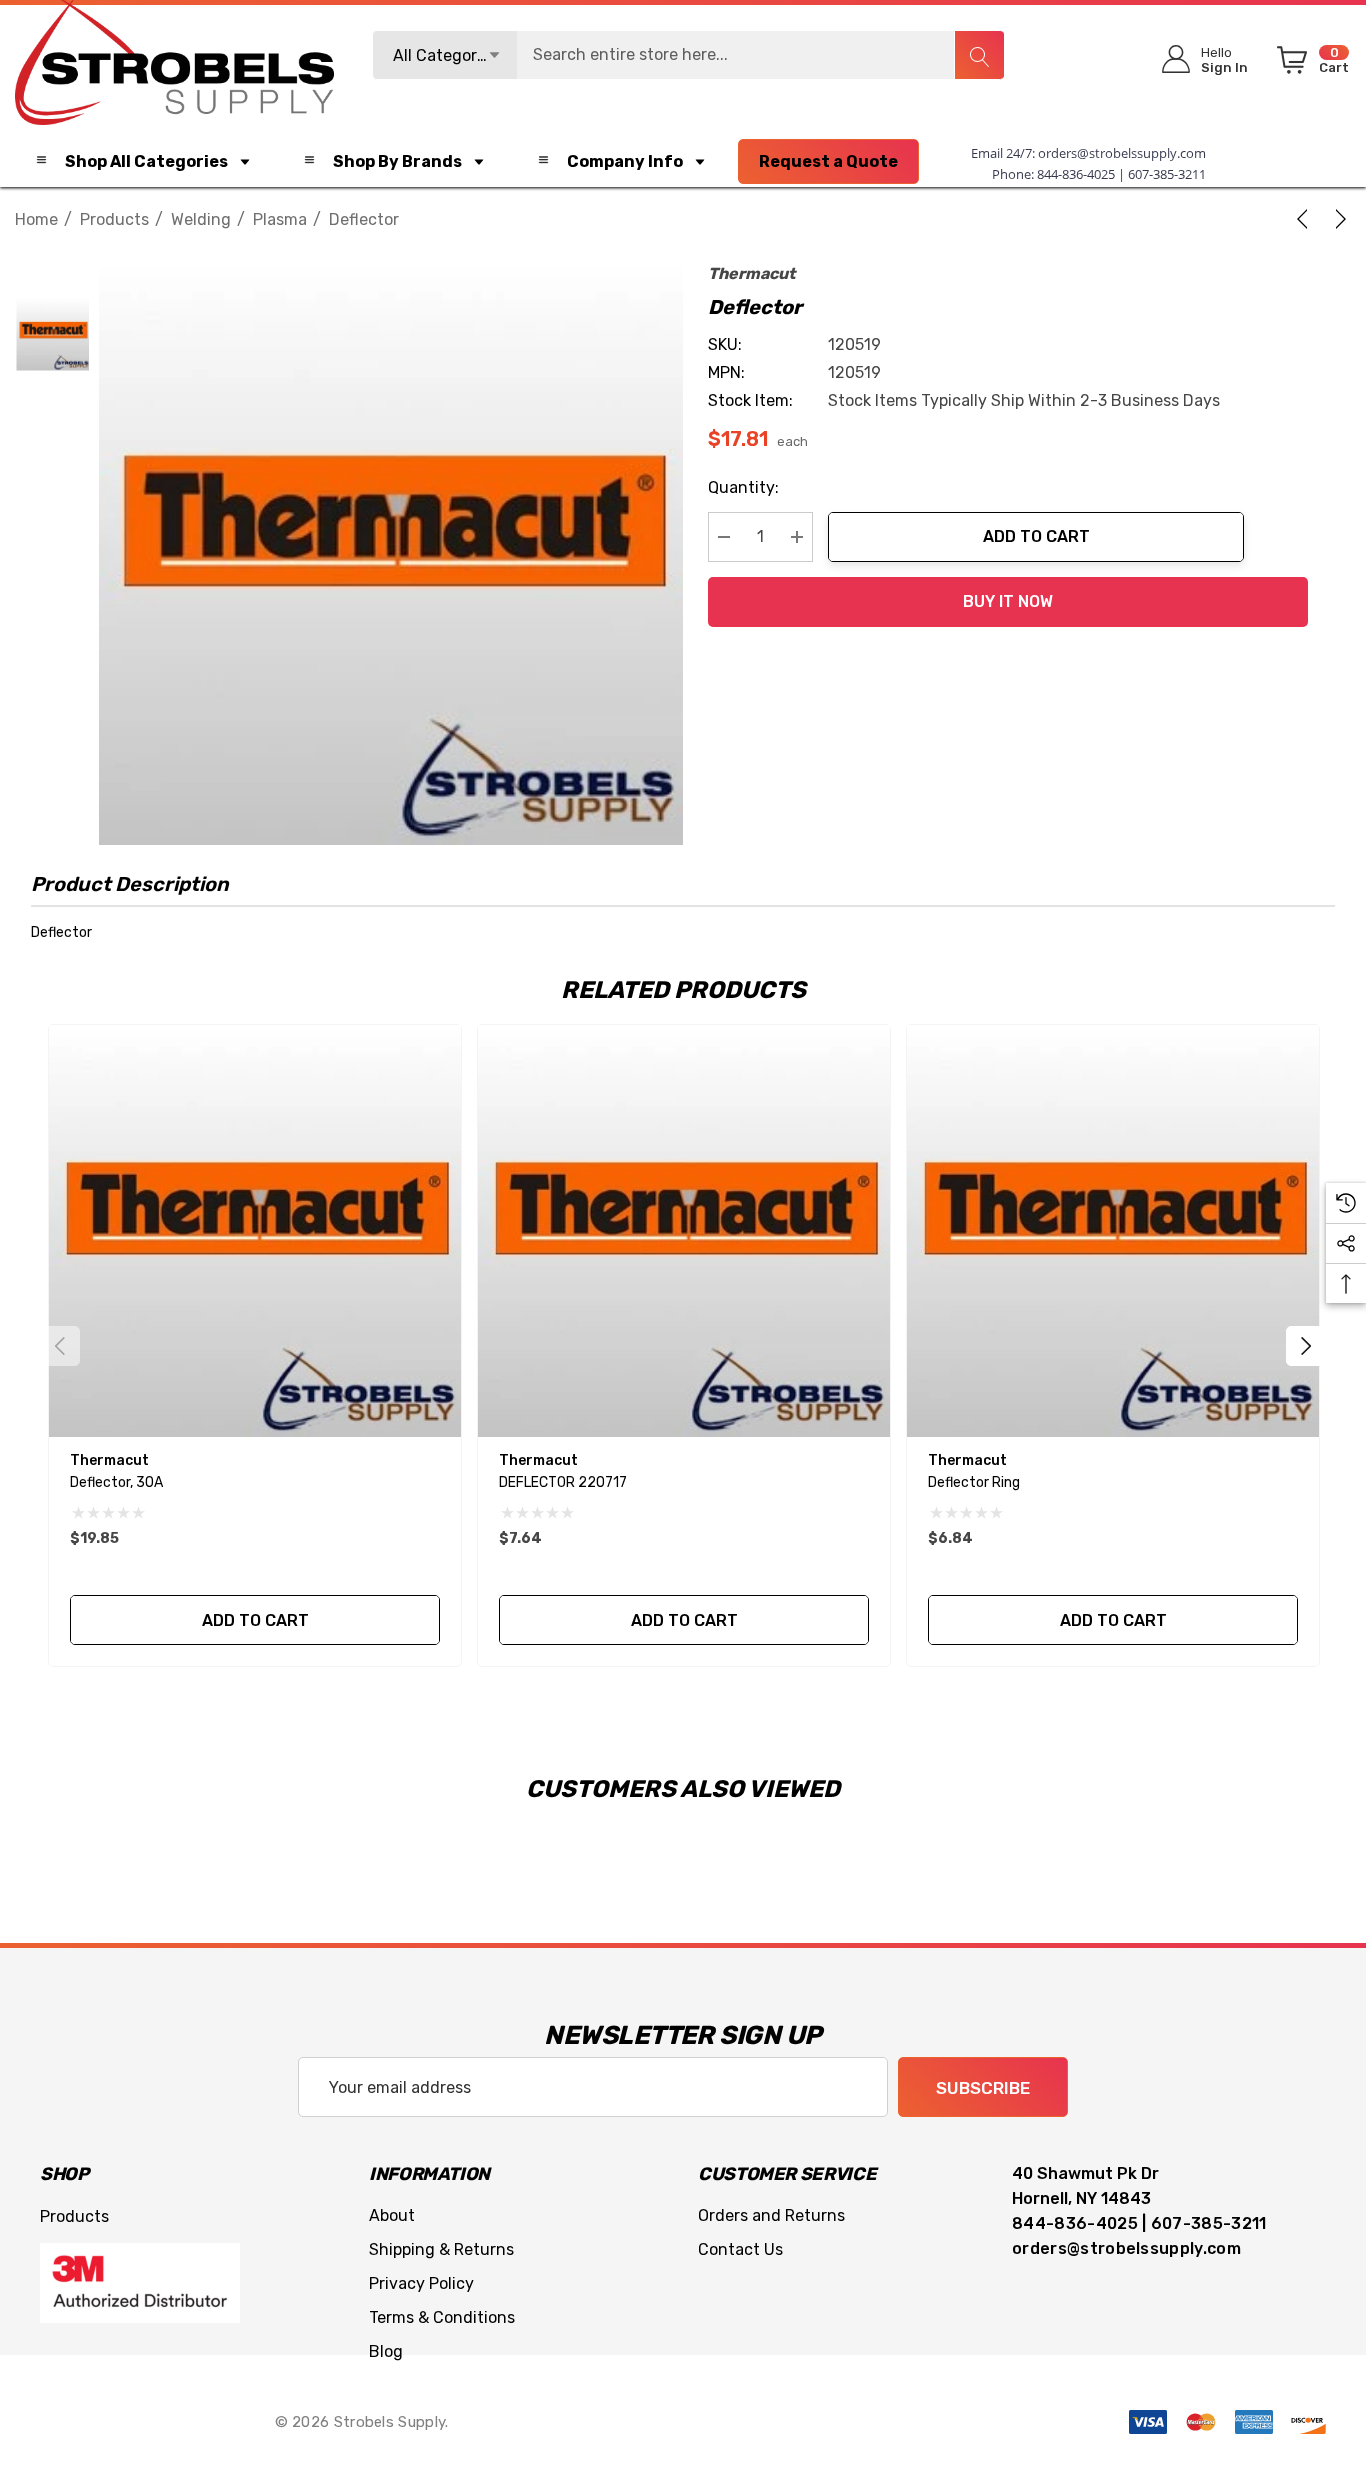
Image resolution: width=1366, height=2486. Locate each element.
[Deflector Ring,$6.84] (1113, 1231)
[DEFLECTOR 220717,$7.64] (684, 1231)
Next (1306, 1346)
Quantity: (743, 487)
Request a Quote (828, 161)
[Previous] (1306, 219)
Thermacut (751, 273)
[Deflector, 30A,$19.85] (255, 1231)
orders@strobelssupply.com (1122, 153)
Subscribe (983, 2088)
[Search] (979, 55)
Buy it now (1008, 601)
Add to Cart (1036, 536)
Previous (60, 1346)
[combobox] (689, 55)
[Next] (1337, 219)
